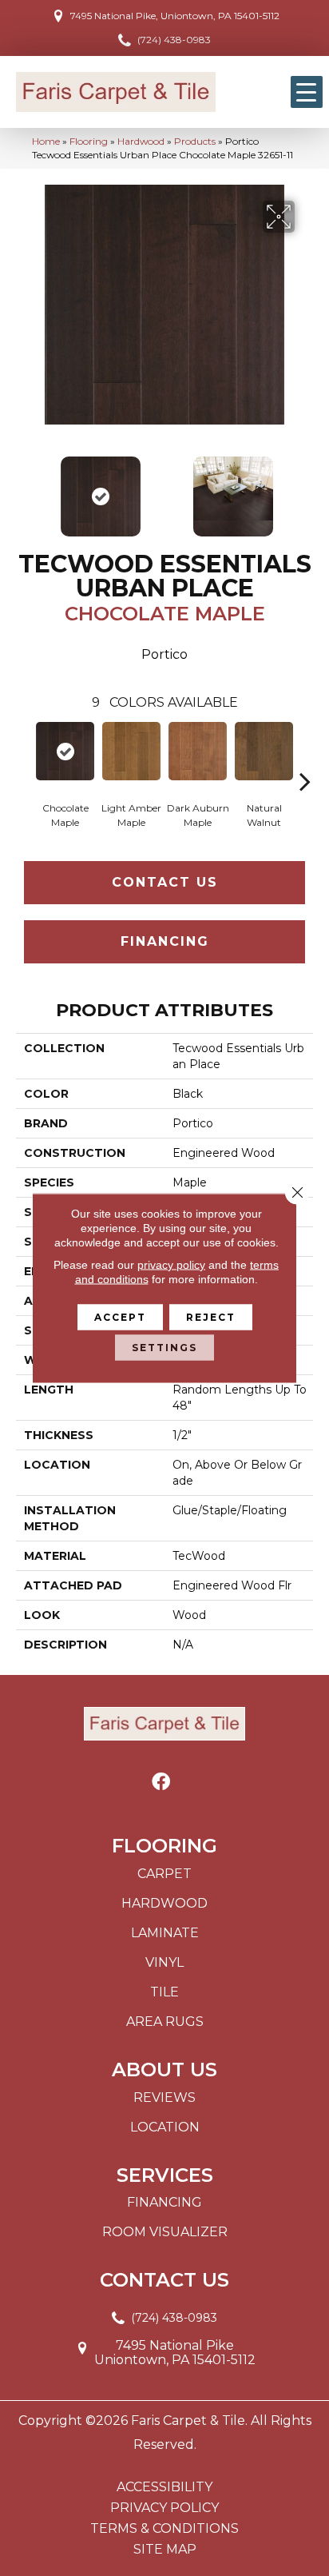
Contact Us (165, 882)
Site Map (165, 2550)
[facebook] (161, 1782)
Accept (120, 1317)
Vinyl (164, 1962)
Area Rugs (165, 2022)
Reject (211, 1317)
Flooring (89, 141)
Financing (165, 941)
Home (46, 141)
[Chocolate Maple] (65, 751)
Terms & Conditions (164, 2529)
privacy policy (171, 1265)
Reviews (164, 2097)
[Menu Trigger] (307, 92)
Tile (164, 1992)
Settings (164, 1348)
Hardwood (141, 141)
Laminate (165, 1933)
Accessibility (164, 2487)
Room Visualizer (165, 2232)
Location (165, 2127)
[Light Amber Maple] (131, 751)
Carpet (164, 1874)
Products (195, 141)
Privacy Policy (164, 2508)
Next (305, 488)
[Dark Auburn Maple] (198, 751)
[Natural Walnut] (264, 751)
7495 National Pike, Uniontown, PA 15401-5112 (175, 16)
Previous (24, 488)
